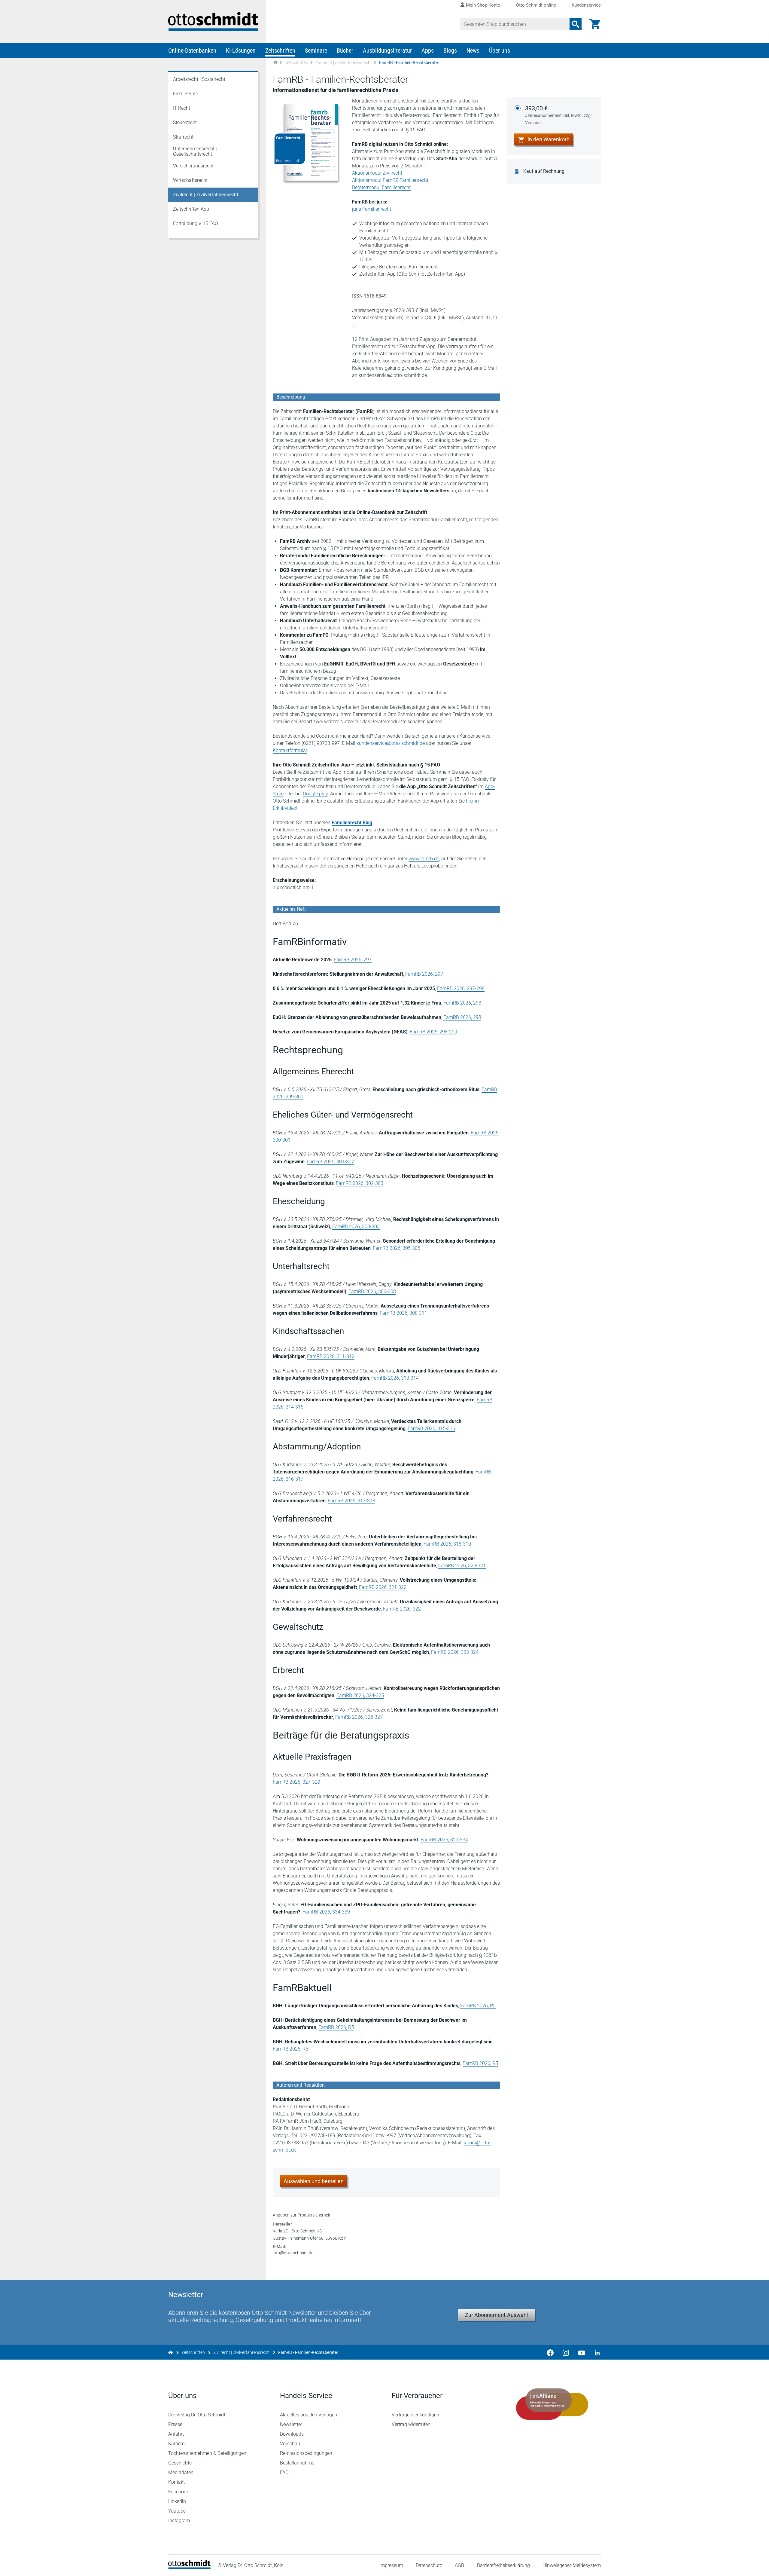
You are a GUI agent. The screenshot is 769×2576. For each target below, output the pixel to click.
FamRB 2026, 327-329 (296, 1782)
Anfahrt (176, 2434)
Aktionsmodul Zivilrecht (377, 173)
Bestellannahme (297, 2463)
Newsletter (291, 2424)
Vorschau (290, 2444)
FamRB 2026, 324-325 (360, 1695)
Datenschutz (429, 2565)
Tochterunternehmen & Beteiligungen (207, 2453)
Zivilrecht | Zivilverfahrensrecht (344, 63)
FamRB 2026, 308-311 (403, 1313)
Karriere (176, 2444)
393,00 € (559, 115)
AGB (459, 2565)
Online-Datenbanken (192, 50)
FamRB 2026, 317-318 (351, 1501)
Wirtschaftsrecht (190, 180)
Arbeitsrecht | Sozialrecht (199, 79)
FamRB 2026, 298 (462, 1003)
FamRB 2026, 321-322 (383, 1587)
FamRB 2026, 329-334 (444, 1840)
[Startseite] (189, 2567)
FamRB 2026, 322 (402, 1609)
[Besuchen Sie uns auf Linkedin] (595, 2352)
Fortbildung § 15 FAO (196, 223)
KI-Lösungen (241, 50)
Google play (315, 794)
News (473, 50)
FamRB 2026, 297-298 (461, 988)
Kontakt (176, 2482)
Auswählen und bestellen (314, 2181)
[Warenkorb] (595, 24)
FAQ (284, 2472)
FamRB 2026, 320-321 (462, 1566)
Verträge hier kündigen (415, 2415)
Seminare (316, 50)
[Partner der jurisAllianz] (552, 2404)
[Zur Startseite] (275, 63)
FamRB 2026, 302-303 (360, 1183)
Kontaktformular (290, 750)
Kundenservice (586, 5)
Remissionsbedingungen (306, 2453)
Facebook (179, 2492)
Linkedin (177, 2501)
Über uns (500, 50)
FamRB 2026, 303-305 (356, 1227)
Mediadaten (181, 2472)
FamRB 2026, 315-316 (431, 1429)
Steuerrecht (185, 122)
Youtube (177, 2511)
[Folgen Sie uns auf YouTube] (582, 2352)
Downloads (292, 2434)
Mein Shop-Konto (483, 5)
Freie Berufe (185, 94)
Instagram (179, 2521)
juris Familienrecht (372, 209)
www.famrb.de (424, 859)
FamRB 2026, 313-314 (395, 1378)
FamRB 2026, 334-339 (326, 1912)
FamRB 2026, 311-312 (331, 1356)
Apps (428, 50)
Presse (175, 2424)
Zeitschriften (280, 50)
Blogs (450, 50)
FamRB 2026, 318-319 (447, 1544)
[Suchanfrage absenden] (576, 24)
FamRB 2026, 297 (353, 960)
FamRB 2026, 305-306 (397, 1248)
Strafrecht (183, 137)
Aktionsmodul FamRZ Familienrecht (390, 180)
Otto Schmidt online (536, 5)
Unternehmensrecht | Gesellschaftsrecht (195, 151)
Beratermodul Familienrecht (381, 187)
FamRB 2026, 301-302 (330, 1162)
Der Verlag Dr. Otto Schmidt (197, 2415)
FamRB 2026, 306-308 (372, 1291)
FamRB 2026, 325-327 (359, 1717)
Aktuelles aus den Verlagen (309, 2415)
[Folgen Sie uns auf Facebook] (550, 2352)
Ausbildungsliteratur (387, 50)
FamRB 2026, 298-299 (433, 1032)
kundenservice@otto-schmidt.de (391, 743)
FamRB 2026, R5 (478, 2006)
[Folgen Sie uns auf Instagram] (566, 2352)
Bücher (345, 50)
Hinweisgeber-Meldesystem (572, 2565)
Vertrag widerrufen (411, 2424)
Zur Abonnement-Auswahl (496, 2315)
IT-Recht (182, 108)
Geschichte (180, 2463)
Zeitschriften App (191, 209)
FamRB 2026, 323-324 (455, 1652)
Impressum (391, 2565)
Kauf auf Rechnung (544, 171)
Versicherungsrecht (193, 166)
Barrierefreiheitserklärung (503, 2565)
